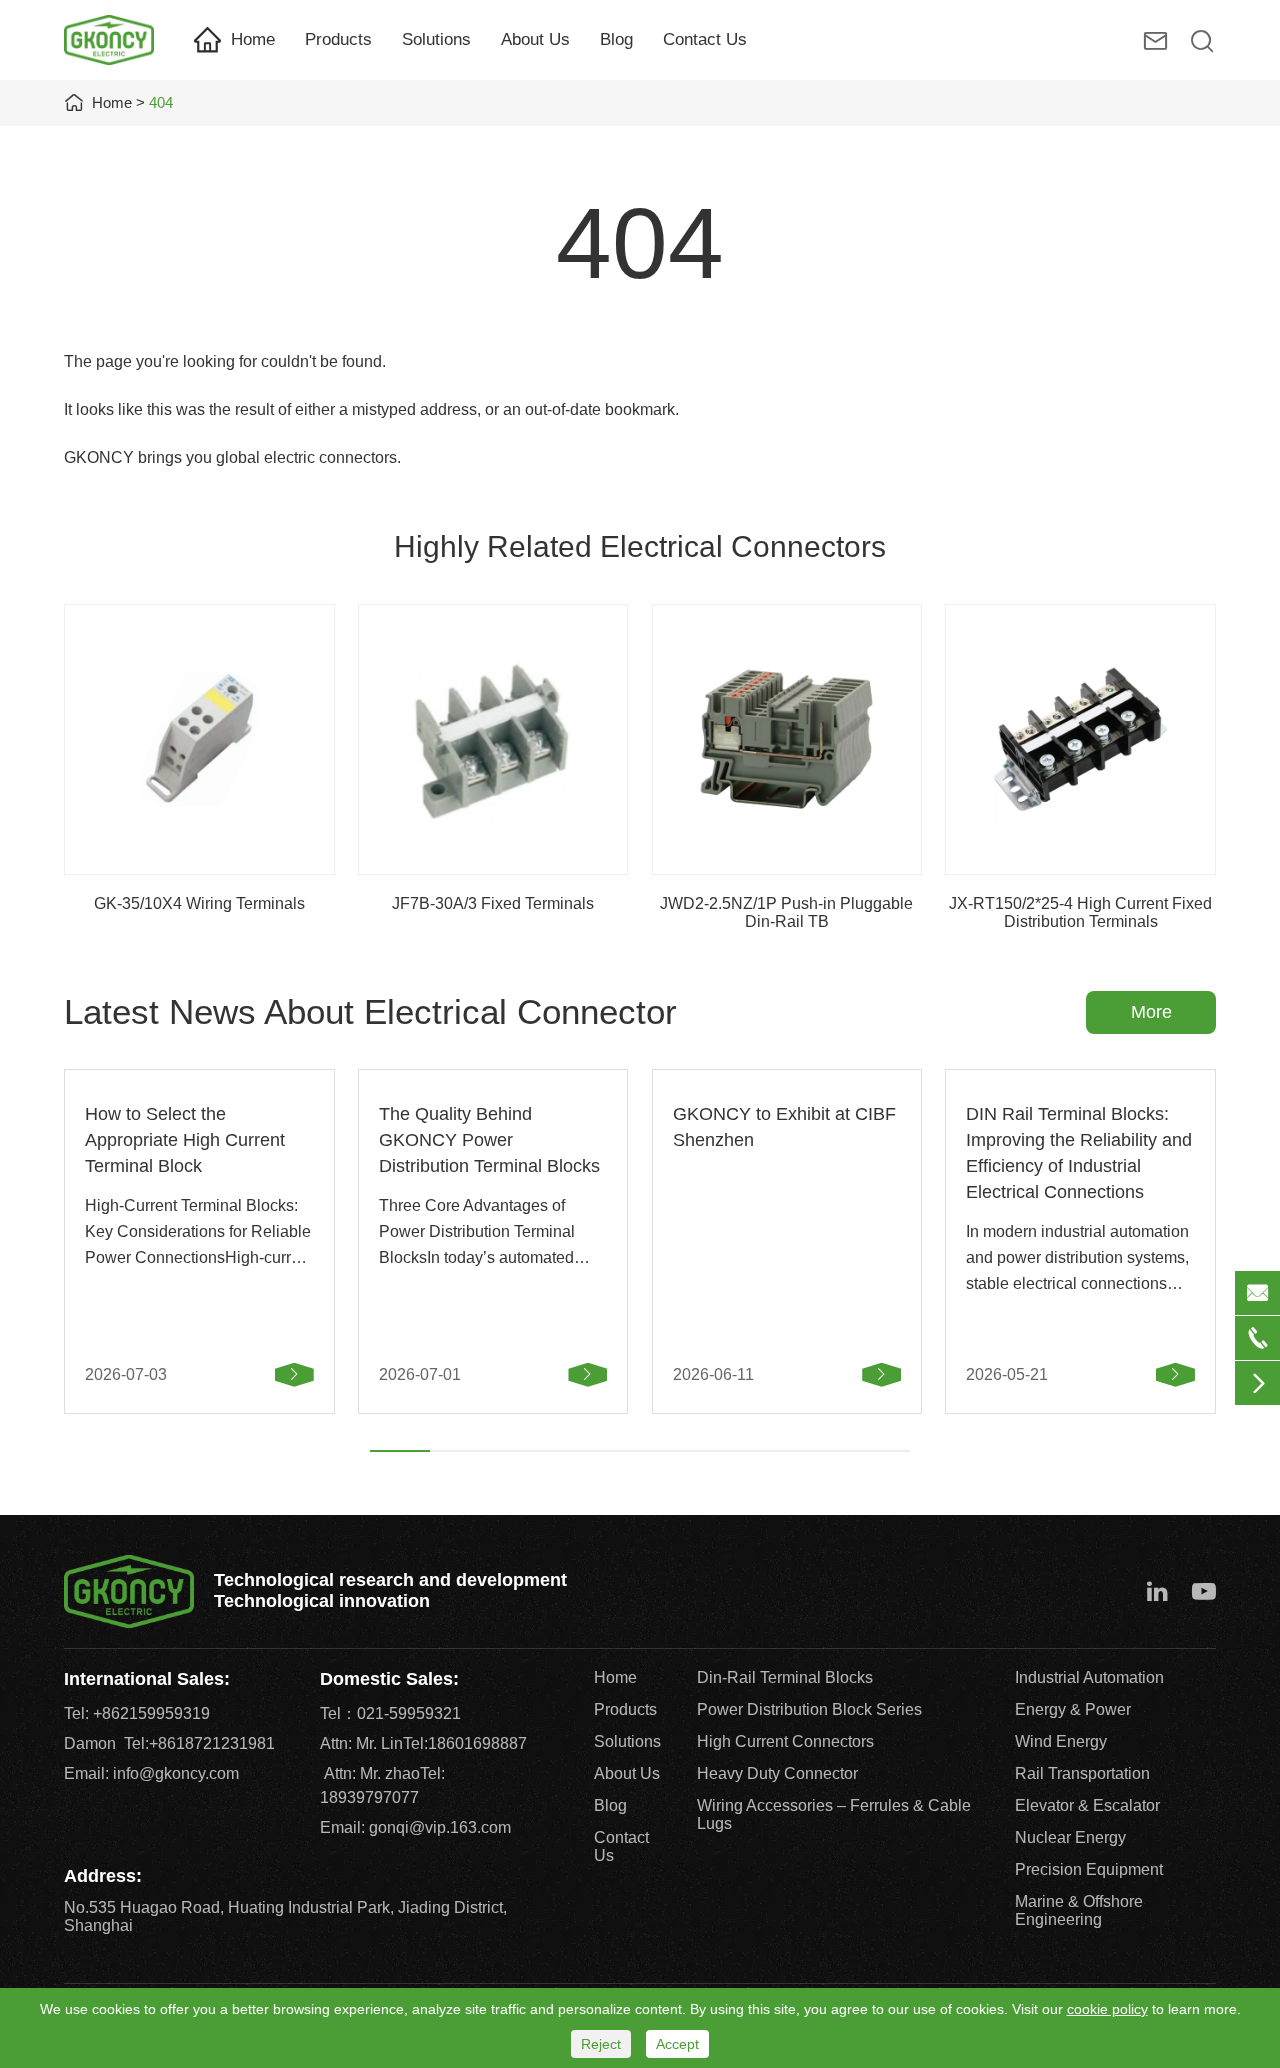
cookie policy (1107, 2009)
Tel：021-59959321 (390, 1713)
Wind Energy (1061, 1741)
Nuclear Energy (1070, 1837)
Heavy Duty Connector (777, 1773)
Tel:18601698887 (465, 1743)
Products (338, 39)
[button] (400, 1451)
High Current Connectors (785, 1741)
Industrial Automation (1089, 1677)
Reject (601, 2044)
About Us (535, 39)
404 (161, 102)
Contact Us (705, 39)
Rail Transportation (1082, 1773)
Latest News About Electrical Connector (370, 1011)
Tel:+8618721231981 (199, 1743)
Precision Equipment (1089, 1869)
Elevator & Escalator (1087, 1805)
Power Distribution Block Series (809, 1709)
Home (253, 39)
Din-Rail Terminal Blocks (785, 1677)
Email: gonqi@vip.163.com (415, 1827)
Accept (677, 2044)
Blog (616, 39)
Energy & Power (1073, 1709)
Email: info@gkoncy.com (151, 1773)
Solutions (436, 39)
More (1151, 1012)
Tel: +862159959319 (137, 1713)
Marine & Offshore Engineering (1079, 1910)
